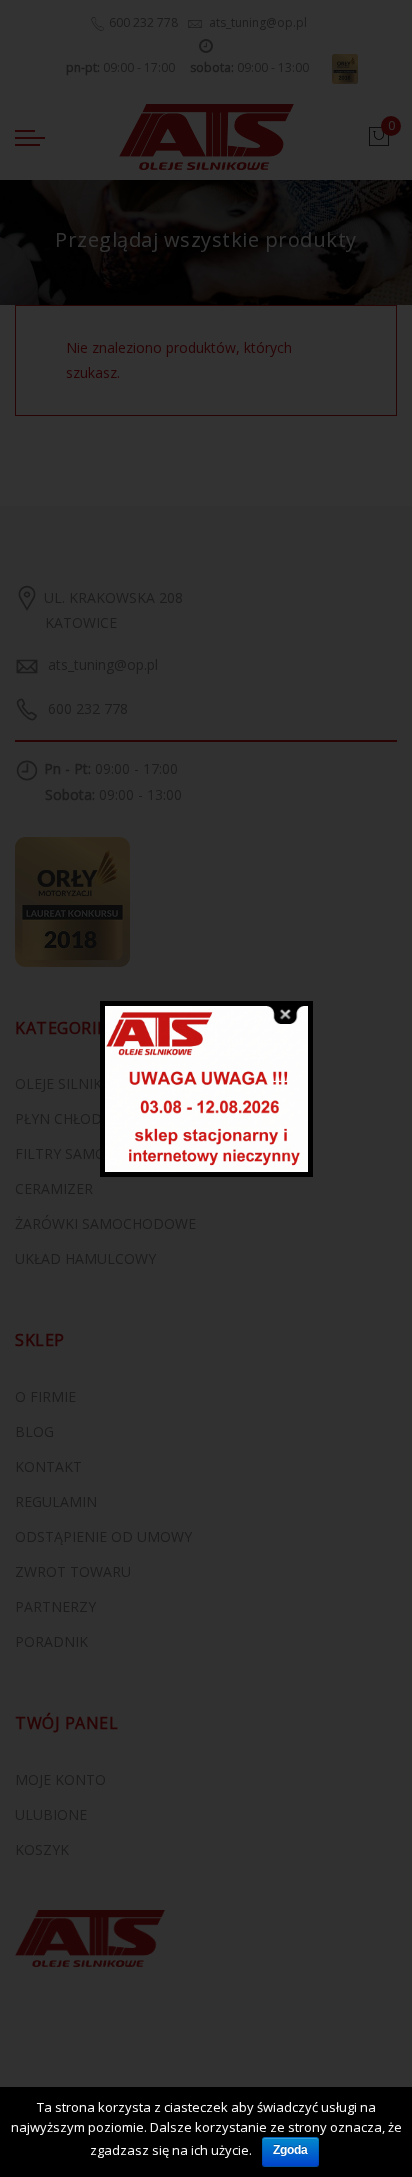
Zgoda (290, 2150)
